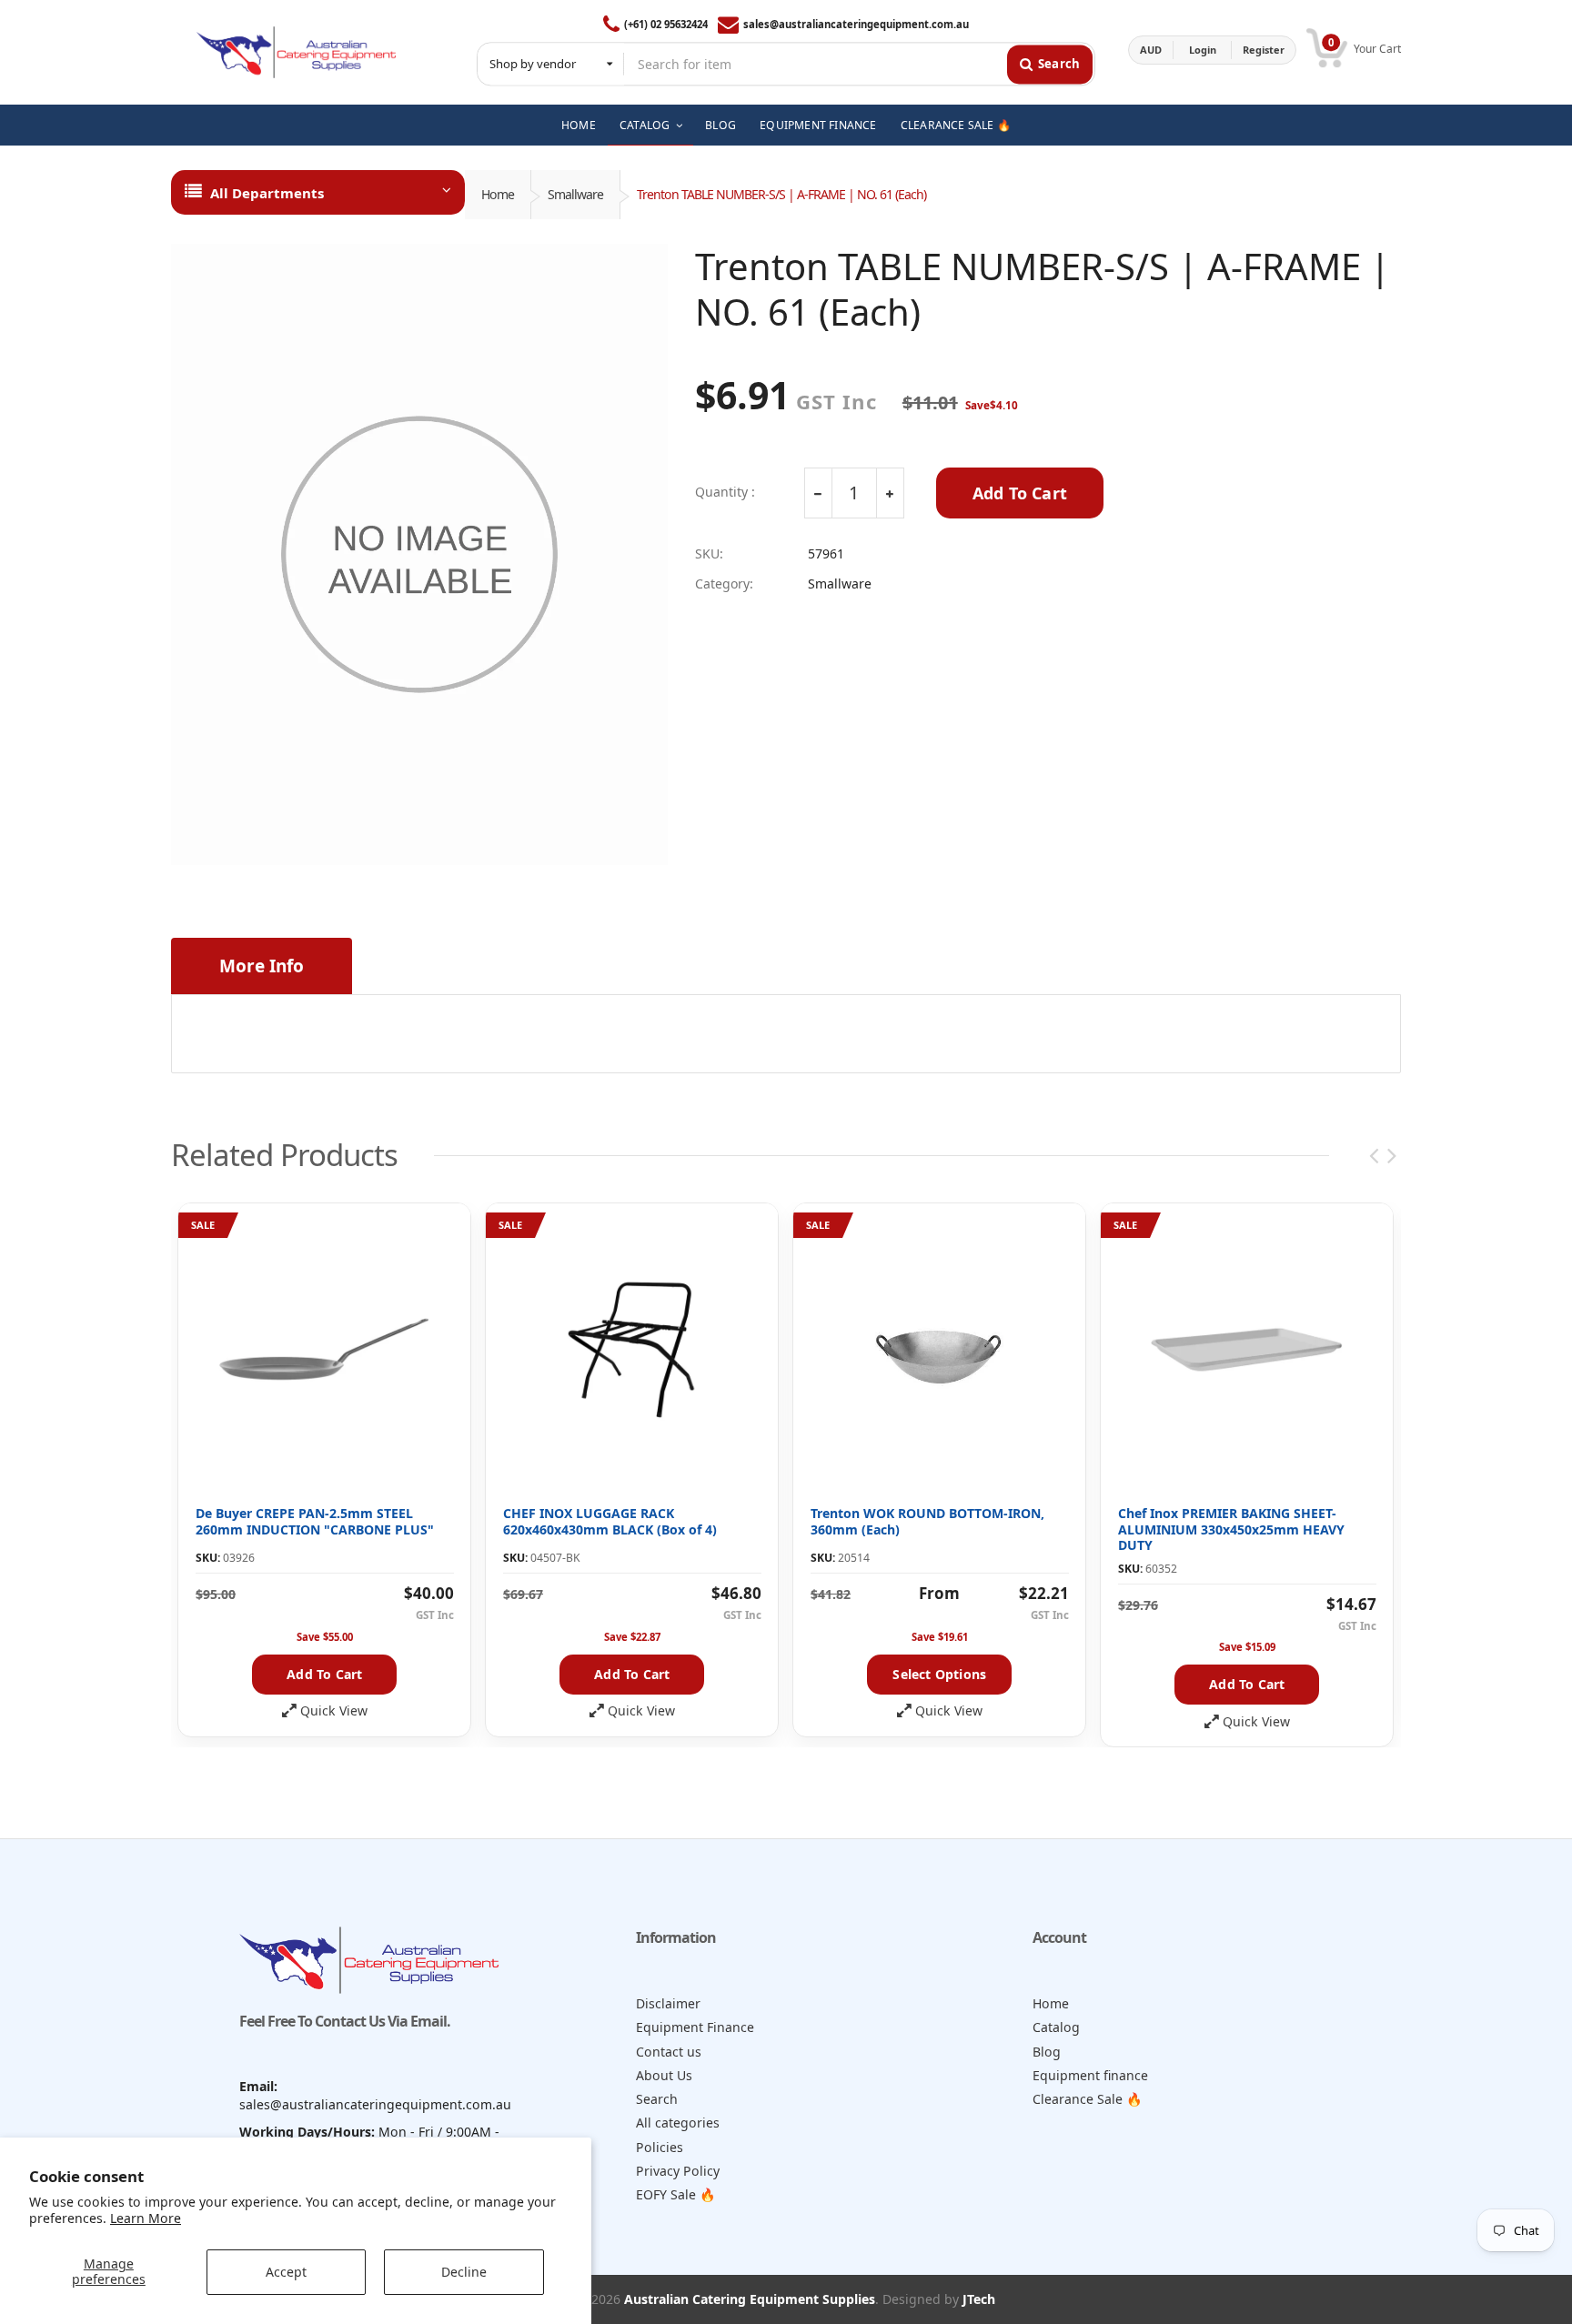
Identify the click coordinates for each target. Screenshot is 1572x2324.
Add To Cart (1020, 493)
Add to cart (324, 1674)
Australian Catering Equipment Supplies (750, 2299)
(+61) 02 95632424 (666, 24)
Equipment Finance (695, 2027)
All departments (267, 193)
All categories (678, 2123)
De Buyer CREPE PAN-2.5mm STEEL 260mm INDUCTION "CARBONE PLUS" (315, 1521)
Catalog (1056, 2027)
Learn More (146, 2218)
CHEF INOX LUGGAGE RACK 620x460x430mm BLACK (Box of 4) (610, 1521)
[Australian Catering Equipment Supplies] (296, 50)
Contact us (669, 2052)
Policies (660, 2147)
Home (498, 194)
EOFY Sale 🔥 (676, 2194)
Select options (939, 1674)
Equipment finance (1090, 2075)
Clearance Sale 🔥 (1088, 2099)
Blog (1047, 2052)
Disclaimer (668, 2003)
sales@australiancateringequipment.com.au (856, 24)
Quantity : (725, 492)
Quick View (334, 1711)
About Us (664, 2075)
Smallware (575, 194)
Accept (286, 2272)
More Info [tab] (262, 966)
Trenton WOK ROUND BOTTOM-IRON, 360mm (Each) (927, 1521)
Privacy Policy (678, 2171)
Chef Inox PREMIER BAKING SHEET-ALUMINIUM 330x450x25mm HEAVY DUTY (1231, 1529)
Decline (464, 2272)
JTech (979, 2299)
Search (657, 2099)
